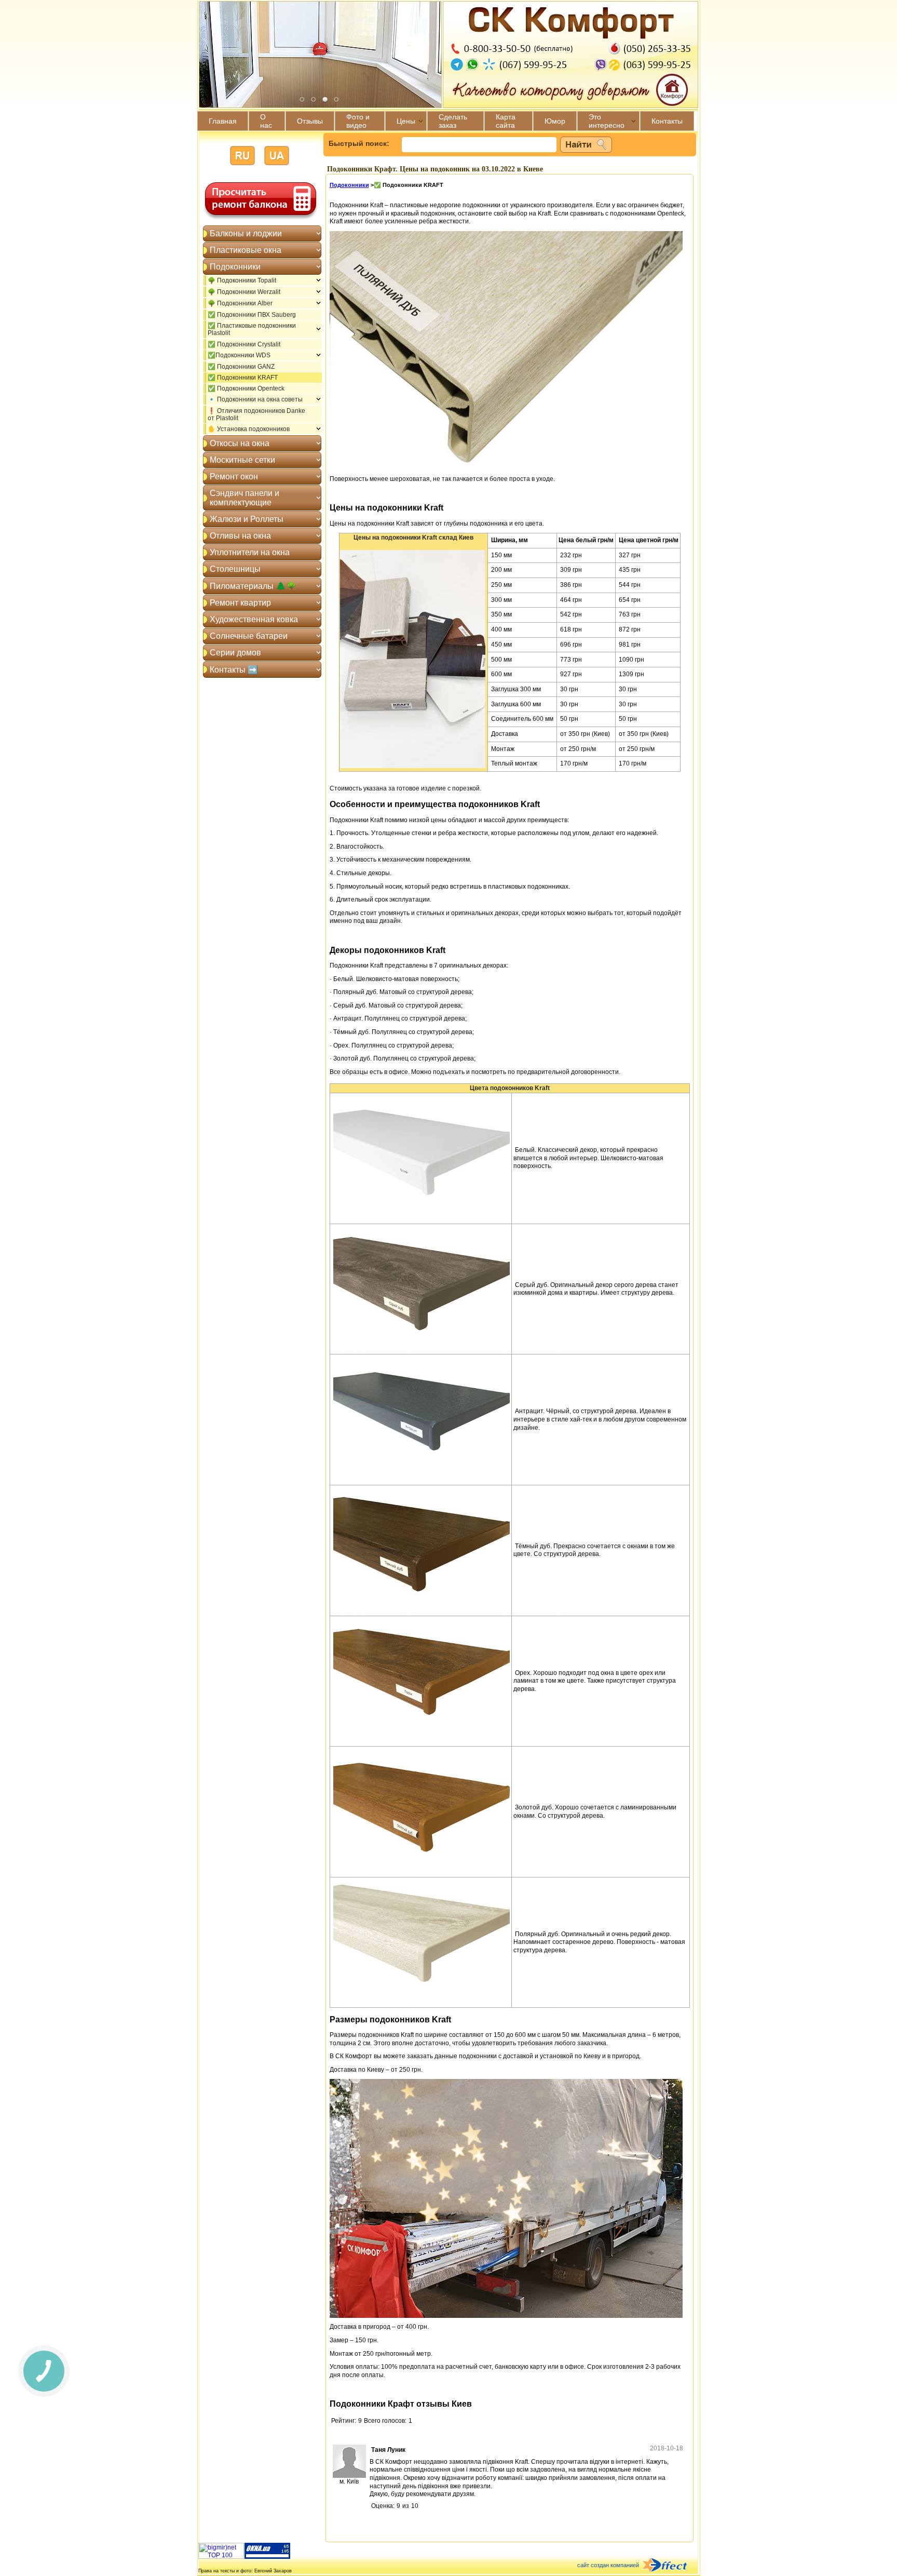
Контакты (667, 121)
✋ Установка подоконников (249, 429)
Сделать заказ (453, 121)
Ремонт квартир (240, 603)
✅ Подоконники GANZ (241, 367)
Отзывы (310, 121)
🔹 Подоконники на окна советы (255, 399)
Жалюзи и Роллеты (247, 519)
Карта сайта (506, 121)
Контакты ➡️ (234, 670)
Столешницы (235, 569)
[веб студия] (671, 2566)
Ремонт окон (234, 477)
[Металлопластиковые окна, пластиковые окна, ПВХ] (267, 2557)
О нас (266, 121)
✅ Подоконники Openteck (246, 388)
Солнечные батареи (249, 636)
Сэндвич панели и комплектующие (244, 498)
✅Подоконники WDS (239, 355)
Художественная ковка (254, 619)
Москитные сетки (242, 460)
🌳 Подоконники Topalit (242, 280)
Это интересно (607, 121)
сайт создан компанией (608, 2565)
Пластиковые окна (246, 250)
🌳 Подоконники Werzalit (244, 292)
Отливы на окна (240, 536)
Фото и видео (358, 121)
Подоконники (235, 267)
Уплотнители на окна (250, 552)
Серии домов (235, 653)
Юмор (555, 121)
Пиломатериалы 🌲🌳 (253, 586)
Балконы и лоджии (246, 233)
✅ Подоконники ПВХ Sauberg (252, 315)
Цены (406, 121)
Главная (223, 121)
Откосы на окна (240, 443)
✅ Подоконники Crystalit (244, 344)
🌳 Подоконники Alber (240, 303)
